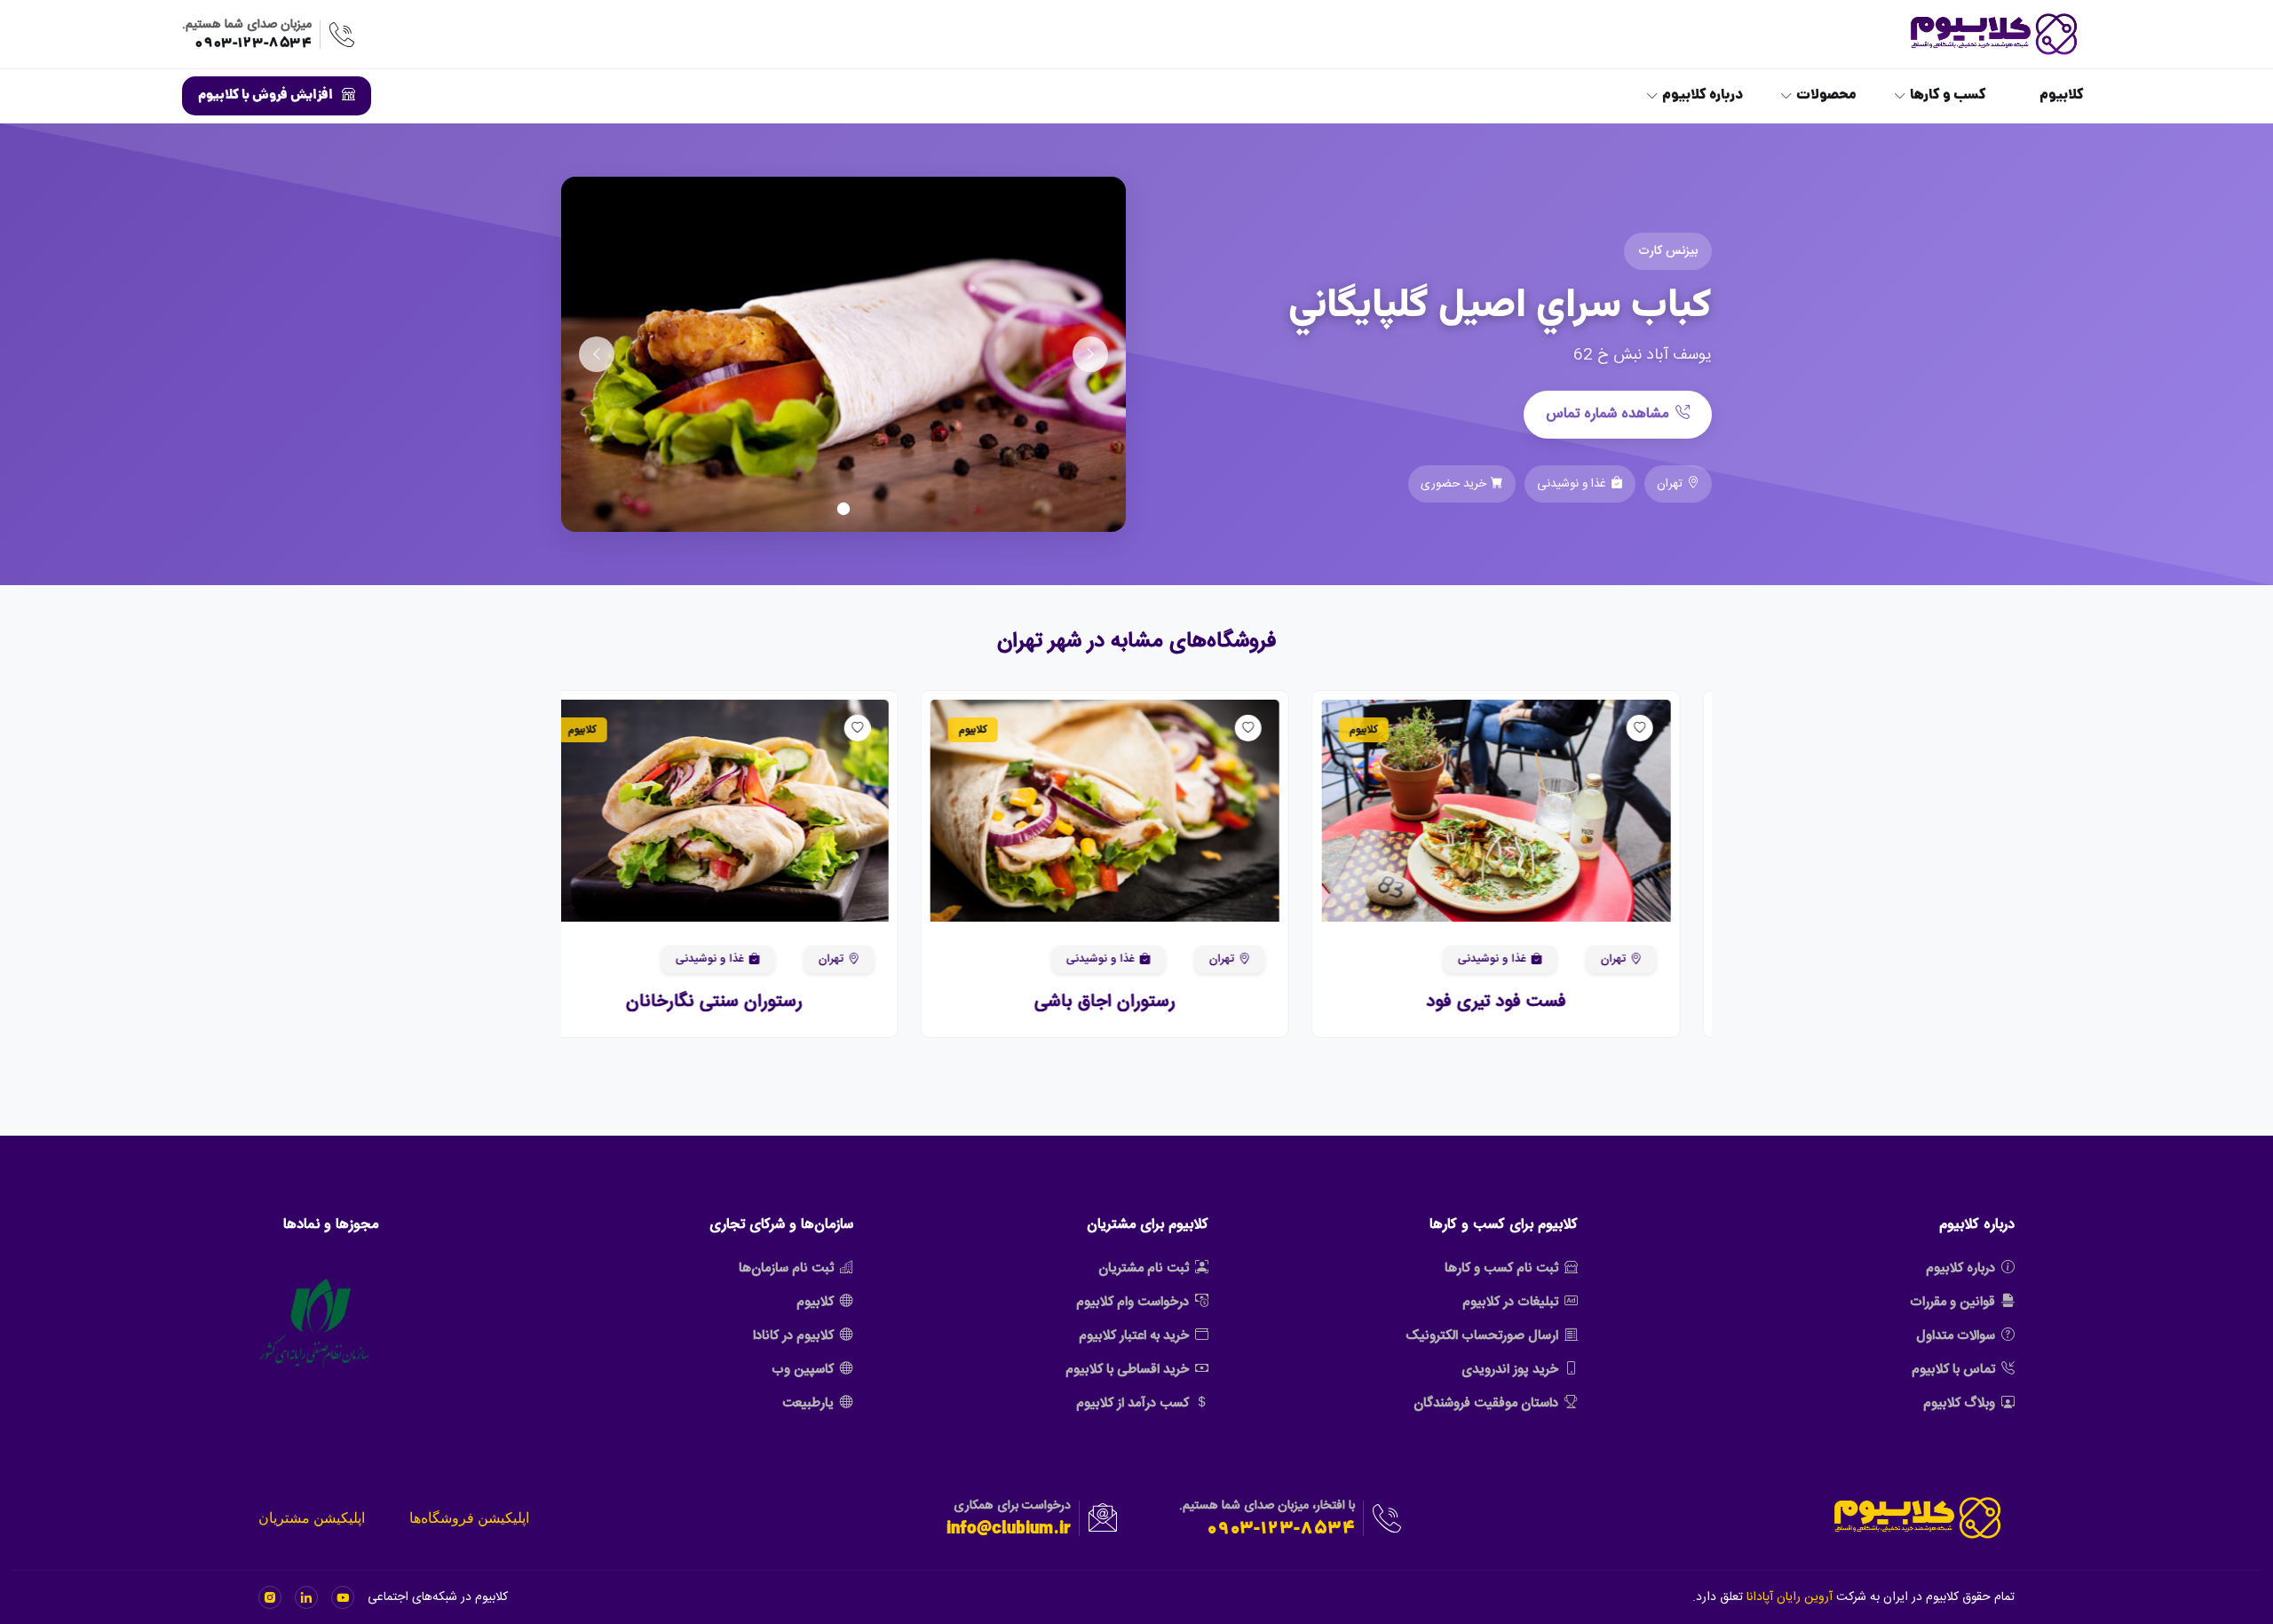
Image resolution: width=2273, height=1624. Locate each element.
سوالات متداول (1956, 1336)
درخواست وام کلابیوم (1133, 1302)
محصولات (1826, 96)
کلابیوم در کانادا (793, 1336)
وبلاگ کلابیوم (1959, 1403)
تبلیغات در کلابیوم (1510, 1302)
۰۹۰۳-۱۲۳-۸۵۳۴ (253, 44)
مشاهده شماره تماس (1607, 414)
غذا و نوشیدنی (1523, 959)
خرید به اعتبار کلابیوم (1134, 1336)
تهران (1644, 959)
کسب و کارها (1948, 96)
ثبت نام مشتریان (1144, 1268)
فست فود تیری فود (1528, 1002)
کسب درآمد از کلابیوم (1133, 1403)
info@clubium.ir (1009, 1530)
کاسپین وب (803, 1370)
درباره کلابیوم (1703, 96)
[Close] (30, 1567)
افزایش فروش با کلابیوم (265, 96)
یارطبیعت (808, 1403)
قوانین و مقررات (1952, 1302)
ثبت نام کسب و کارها (1501, 1268)
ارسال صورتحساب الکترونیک (1482, 1336)
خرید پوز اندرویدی (1510, 1370)
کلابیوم (2062, 96)
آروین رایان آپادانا (1790, 1597)
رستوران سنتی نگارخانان (745, 1002)
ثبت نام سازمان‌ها (786, 1268)
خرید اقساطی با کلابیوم (1127, 1370)
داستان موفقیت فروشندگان (1486, 1403)
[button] (1673, 811)
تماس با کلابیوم (1953, 1370)
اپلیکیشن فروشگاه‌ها (469, 1518)
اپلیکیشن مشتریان (312, 1518)
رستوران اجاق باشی (1137, 1002)
